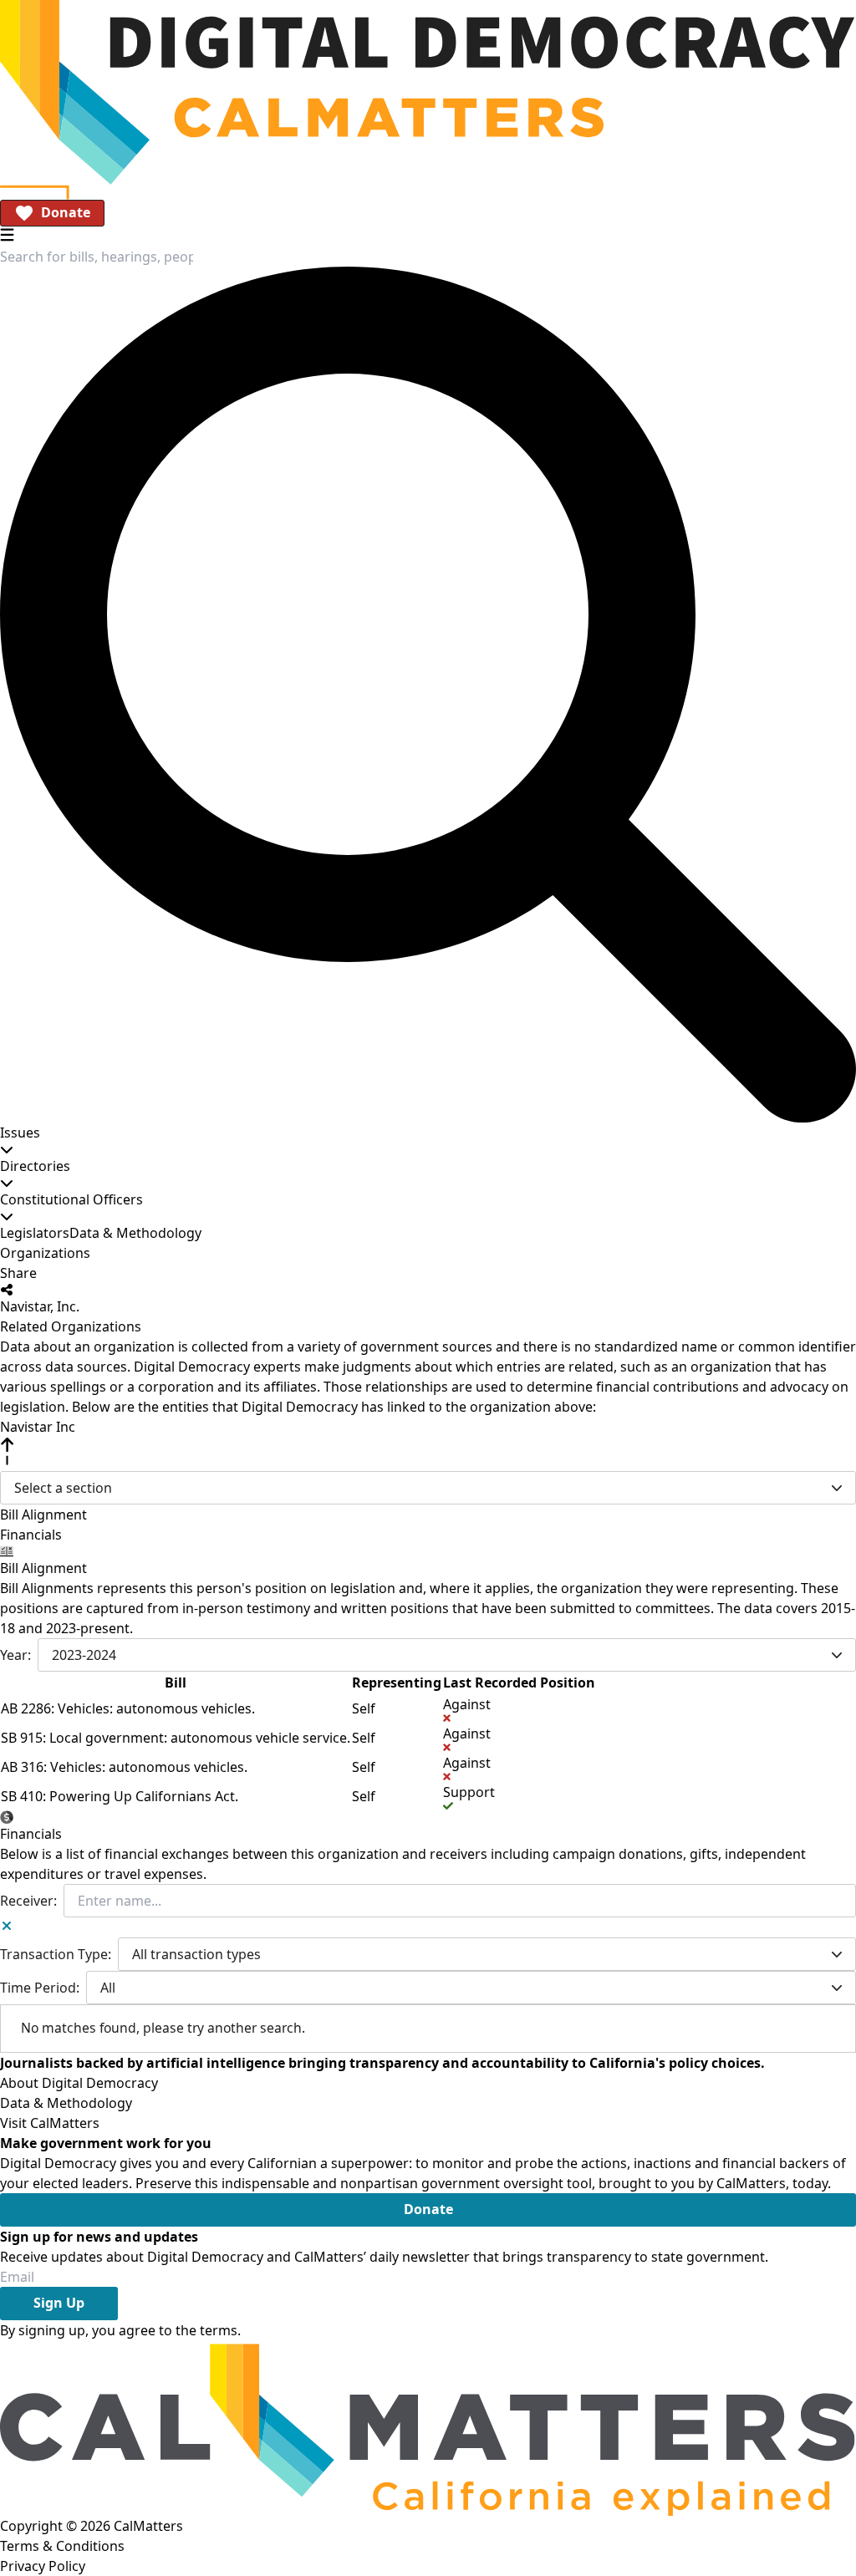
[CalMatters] (428, 2428)
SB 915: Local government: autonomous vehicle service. (176, 1738)
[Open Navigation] (7, 234)
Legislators (35, 1233)
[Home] (428, 92)
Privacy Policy (43, 2566)
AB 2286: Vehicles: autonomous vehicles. (128, 1708)
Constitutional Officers (71, 1199)
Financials (31, 1535)
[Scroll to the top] (7, 1451)
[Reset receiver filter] (7, 1926)
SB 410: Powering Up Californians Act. (120, 1796)
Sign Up (59, 2303)
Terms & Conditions (62, 2546)
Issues (20, 1133)
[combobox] (97, 257)
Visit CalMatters (50, 2123)
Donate (66, 212)
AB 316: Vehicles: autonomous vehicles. (124, 1767)
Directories (35, 1166)
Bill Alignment (43, 1515)
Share (18, 1273)
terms (219, 2330)
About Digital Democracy (79, 2083)
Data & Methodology (135, 1233)
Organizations (45, 1253)
